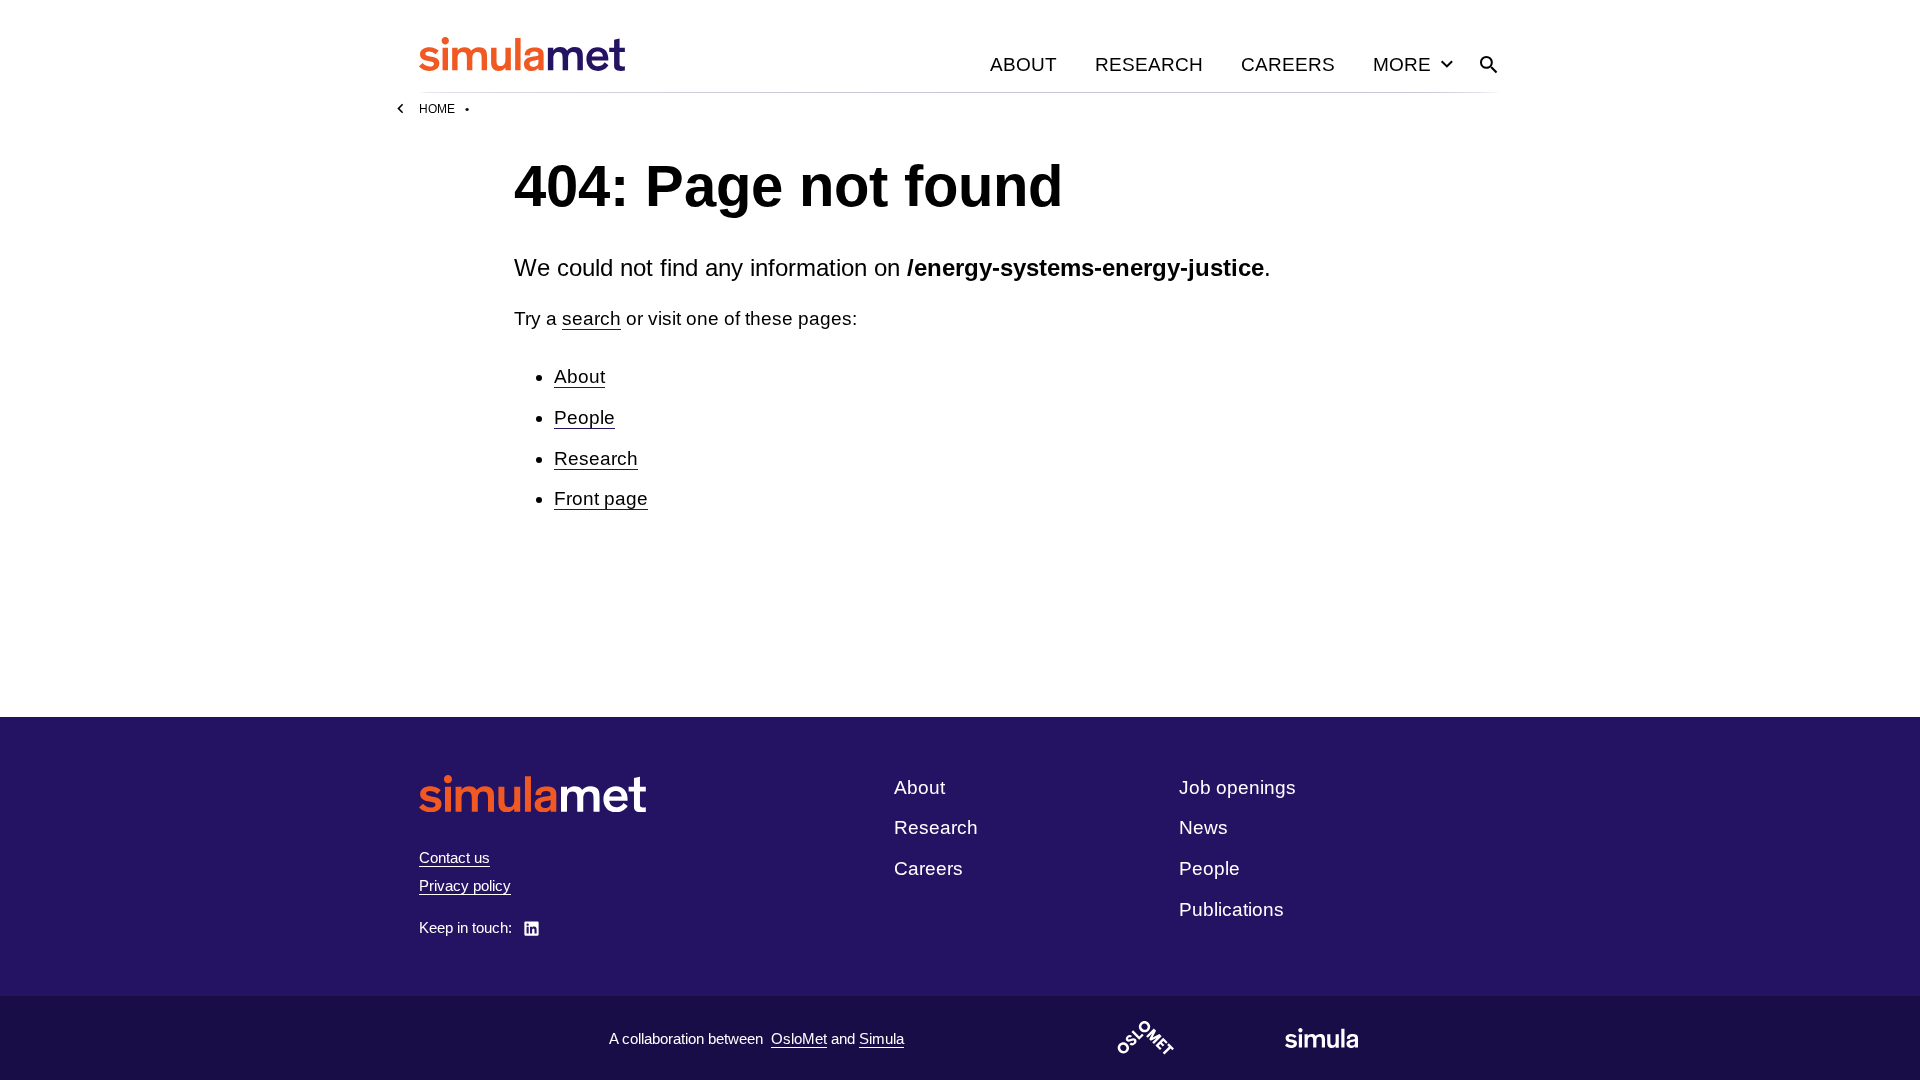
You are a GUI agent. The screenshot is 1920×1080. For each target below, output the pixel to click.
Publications (1231, 909)
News (1203, 827)
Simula (881, 1038)
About (1023, 64)
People (584, 417)
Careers (1288, 64)
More (1402, 64)
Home (437, 109)
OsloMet (799, 1038)
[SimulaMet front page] (532, 793)
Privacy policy (465, 885)
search (591, 318)
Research (1149, 64)
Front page (601, 498)
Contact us (454, 857)
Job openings (1237, 787)
